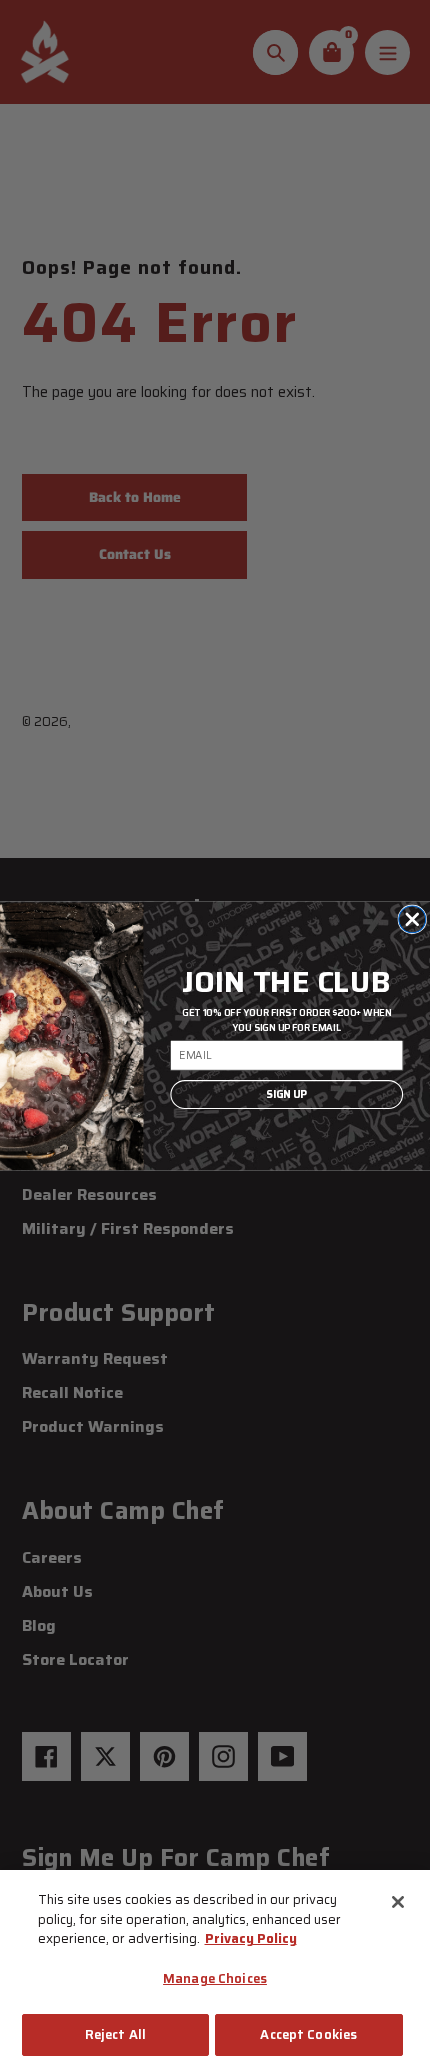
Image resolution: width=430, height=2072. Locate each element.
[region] (215, 1971)
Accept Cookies (308, 2034)
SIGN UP (286, 1094)
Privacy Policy (251, 1938)
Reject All (115, 2034)
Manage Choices (215, 1978)
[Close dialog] (412, 919)
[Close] (398, 1902)
